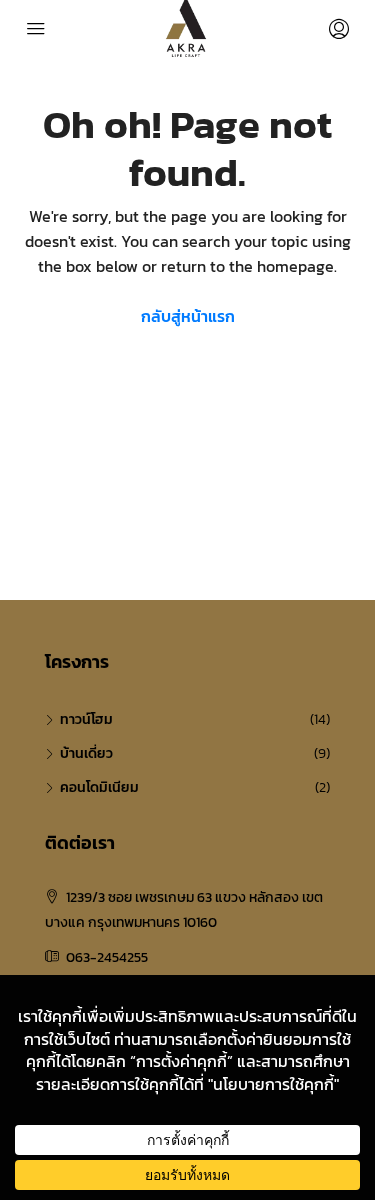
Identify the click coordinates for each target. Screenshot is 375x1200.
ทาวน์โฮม (86, 719)
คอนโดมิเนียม (99, 787)
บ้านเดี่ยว (86, 753)
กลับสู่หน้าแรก (188, 316)
